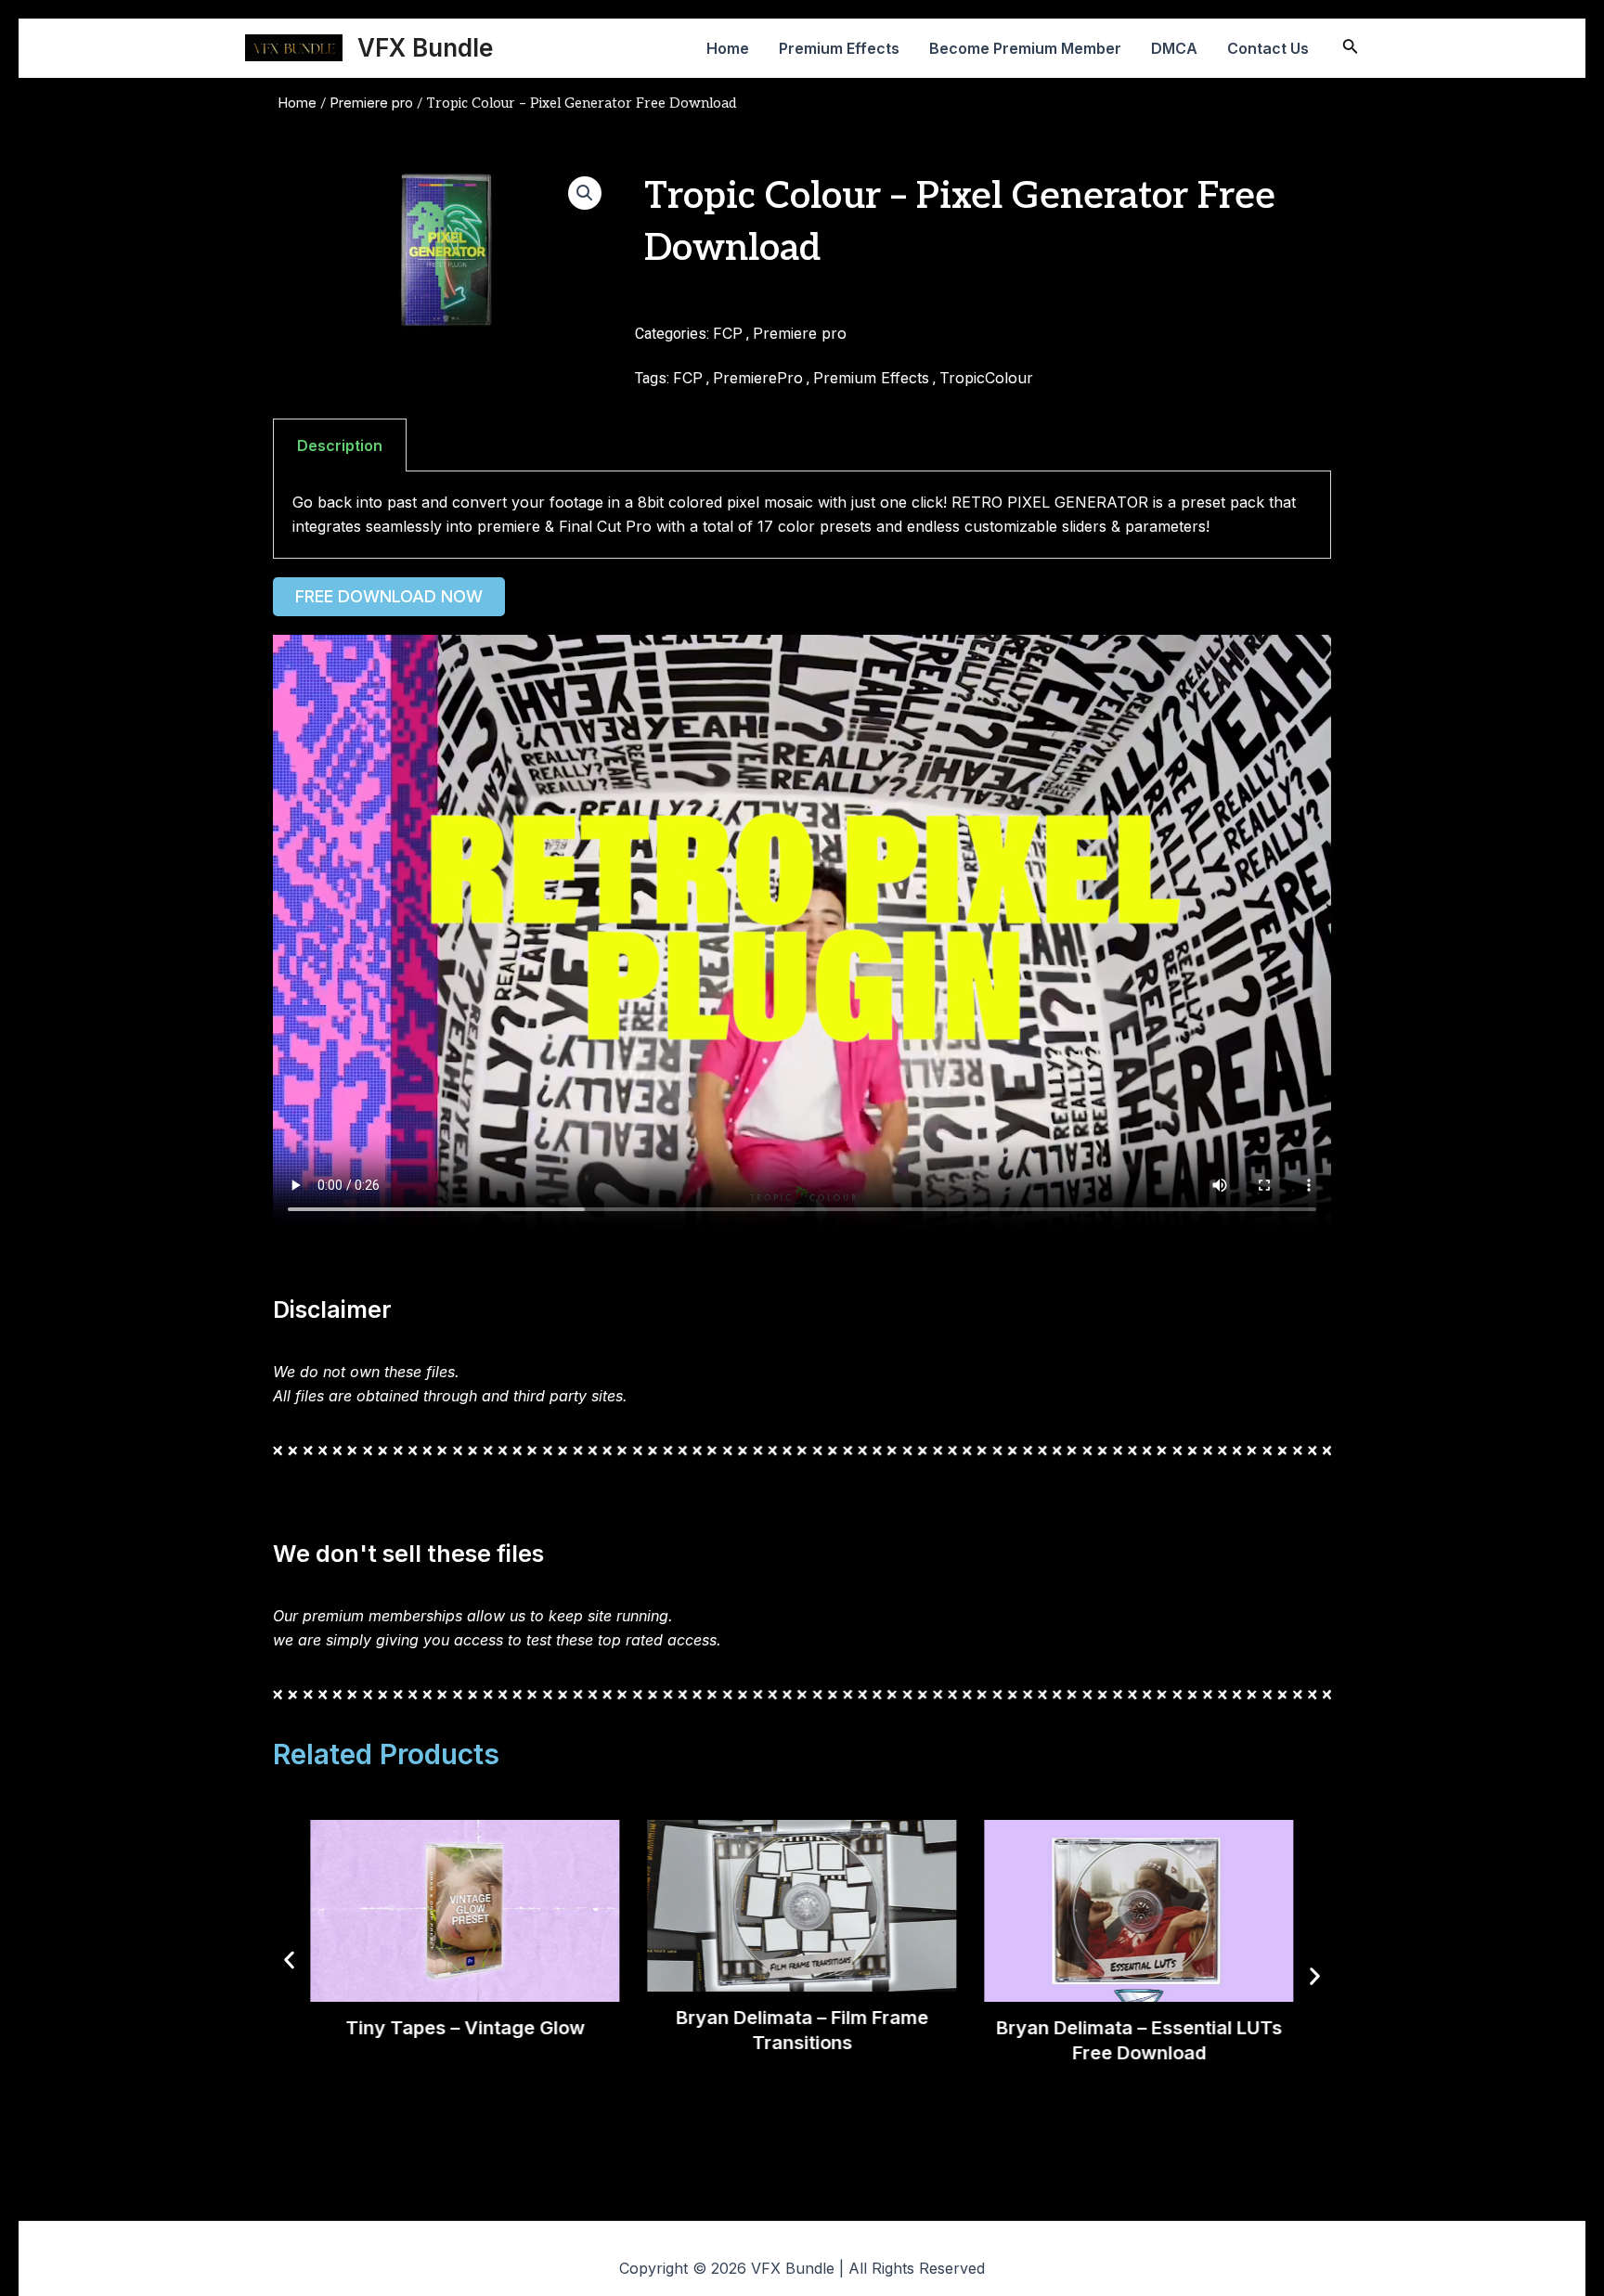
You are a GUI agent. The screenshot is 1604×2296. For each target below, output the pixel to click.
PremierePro (758, 378)
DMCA (1174, 48)
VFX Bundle (425, 48)
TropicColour (986, 378)
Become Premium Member (1025, 48)
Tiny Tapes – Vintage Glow (465, 2027)
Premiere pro (371, 103)
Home (728, 48)
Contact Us (1268, 48)
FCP (728, 333)
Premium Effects (839, 48)
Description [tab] (340, 445)
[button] (585, 193)
